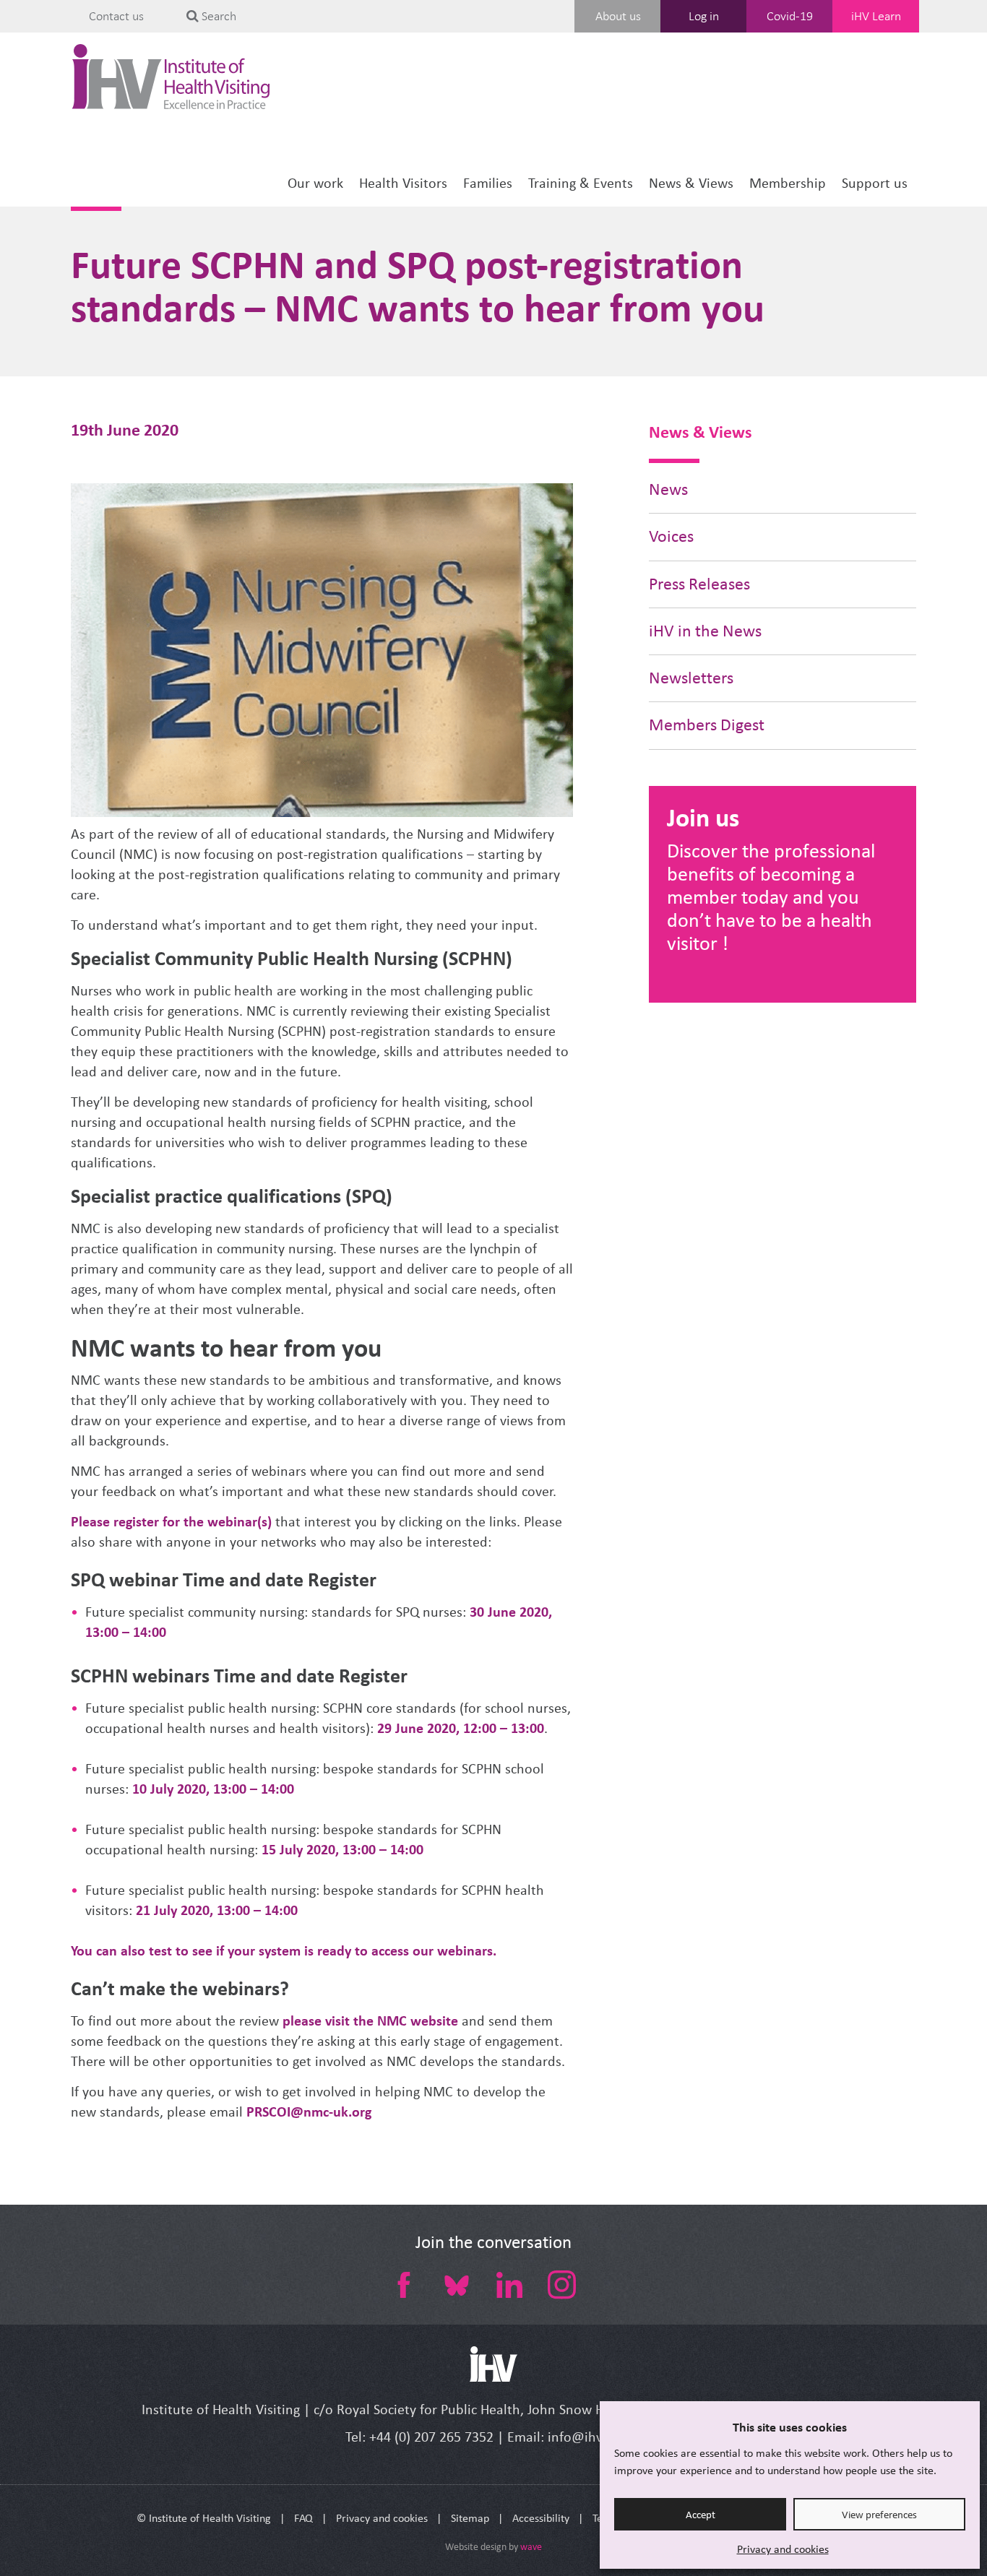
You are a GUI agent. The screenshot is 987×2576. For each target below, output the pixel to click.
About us (618, 16)
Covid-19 (790, 16)
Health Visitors (403, 183)
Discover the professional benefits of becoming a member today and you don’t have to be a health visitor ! (771, 897)
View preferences (879, 2515)
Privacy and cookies (783, 2549)
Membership (788, 183)
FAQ (303, 2518)
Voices (671, 536)
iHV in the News (705, 631)
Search (217, 16)
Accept (701, 2515)
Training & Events (581, 183)
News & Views (691, 183)
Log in (704, 16)
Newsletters (691, 678)
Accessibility (541, 2518)
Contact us (116, 16)
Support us (875, 183)
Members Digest (707, 725)
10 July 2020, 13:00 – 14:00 (213, 1789)
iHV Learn (876, 16)
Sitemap (470, 2518)
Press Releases (699, 584)
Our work (315, 183)
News (668, 489)
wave (531, 2547)
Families (488, 183)
